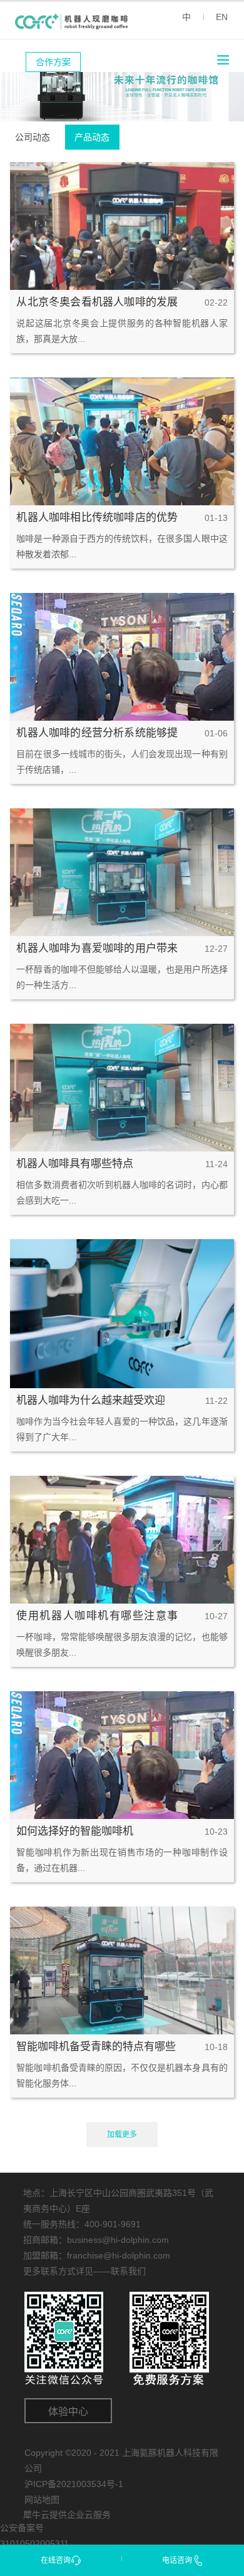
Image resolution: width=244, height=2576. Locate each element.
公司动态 (33, 137)
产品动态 (92, 137)
